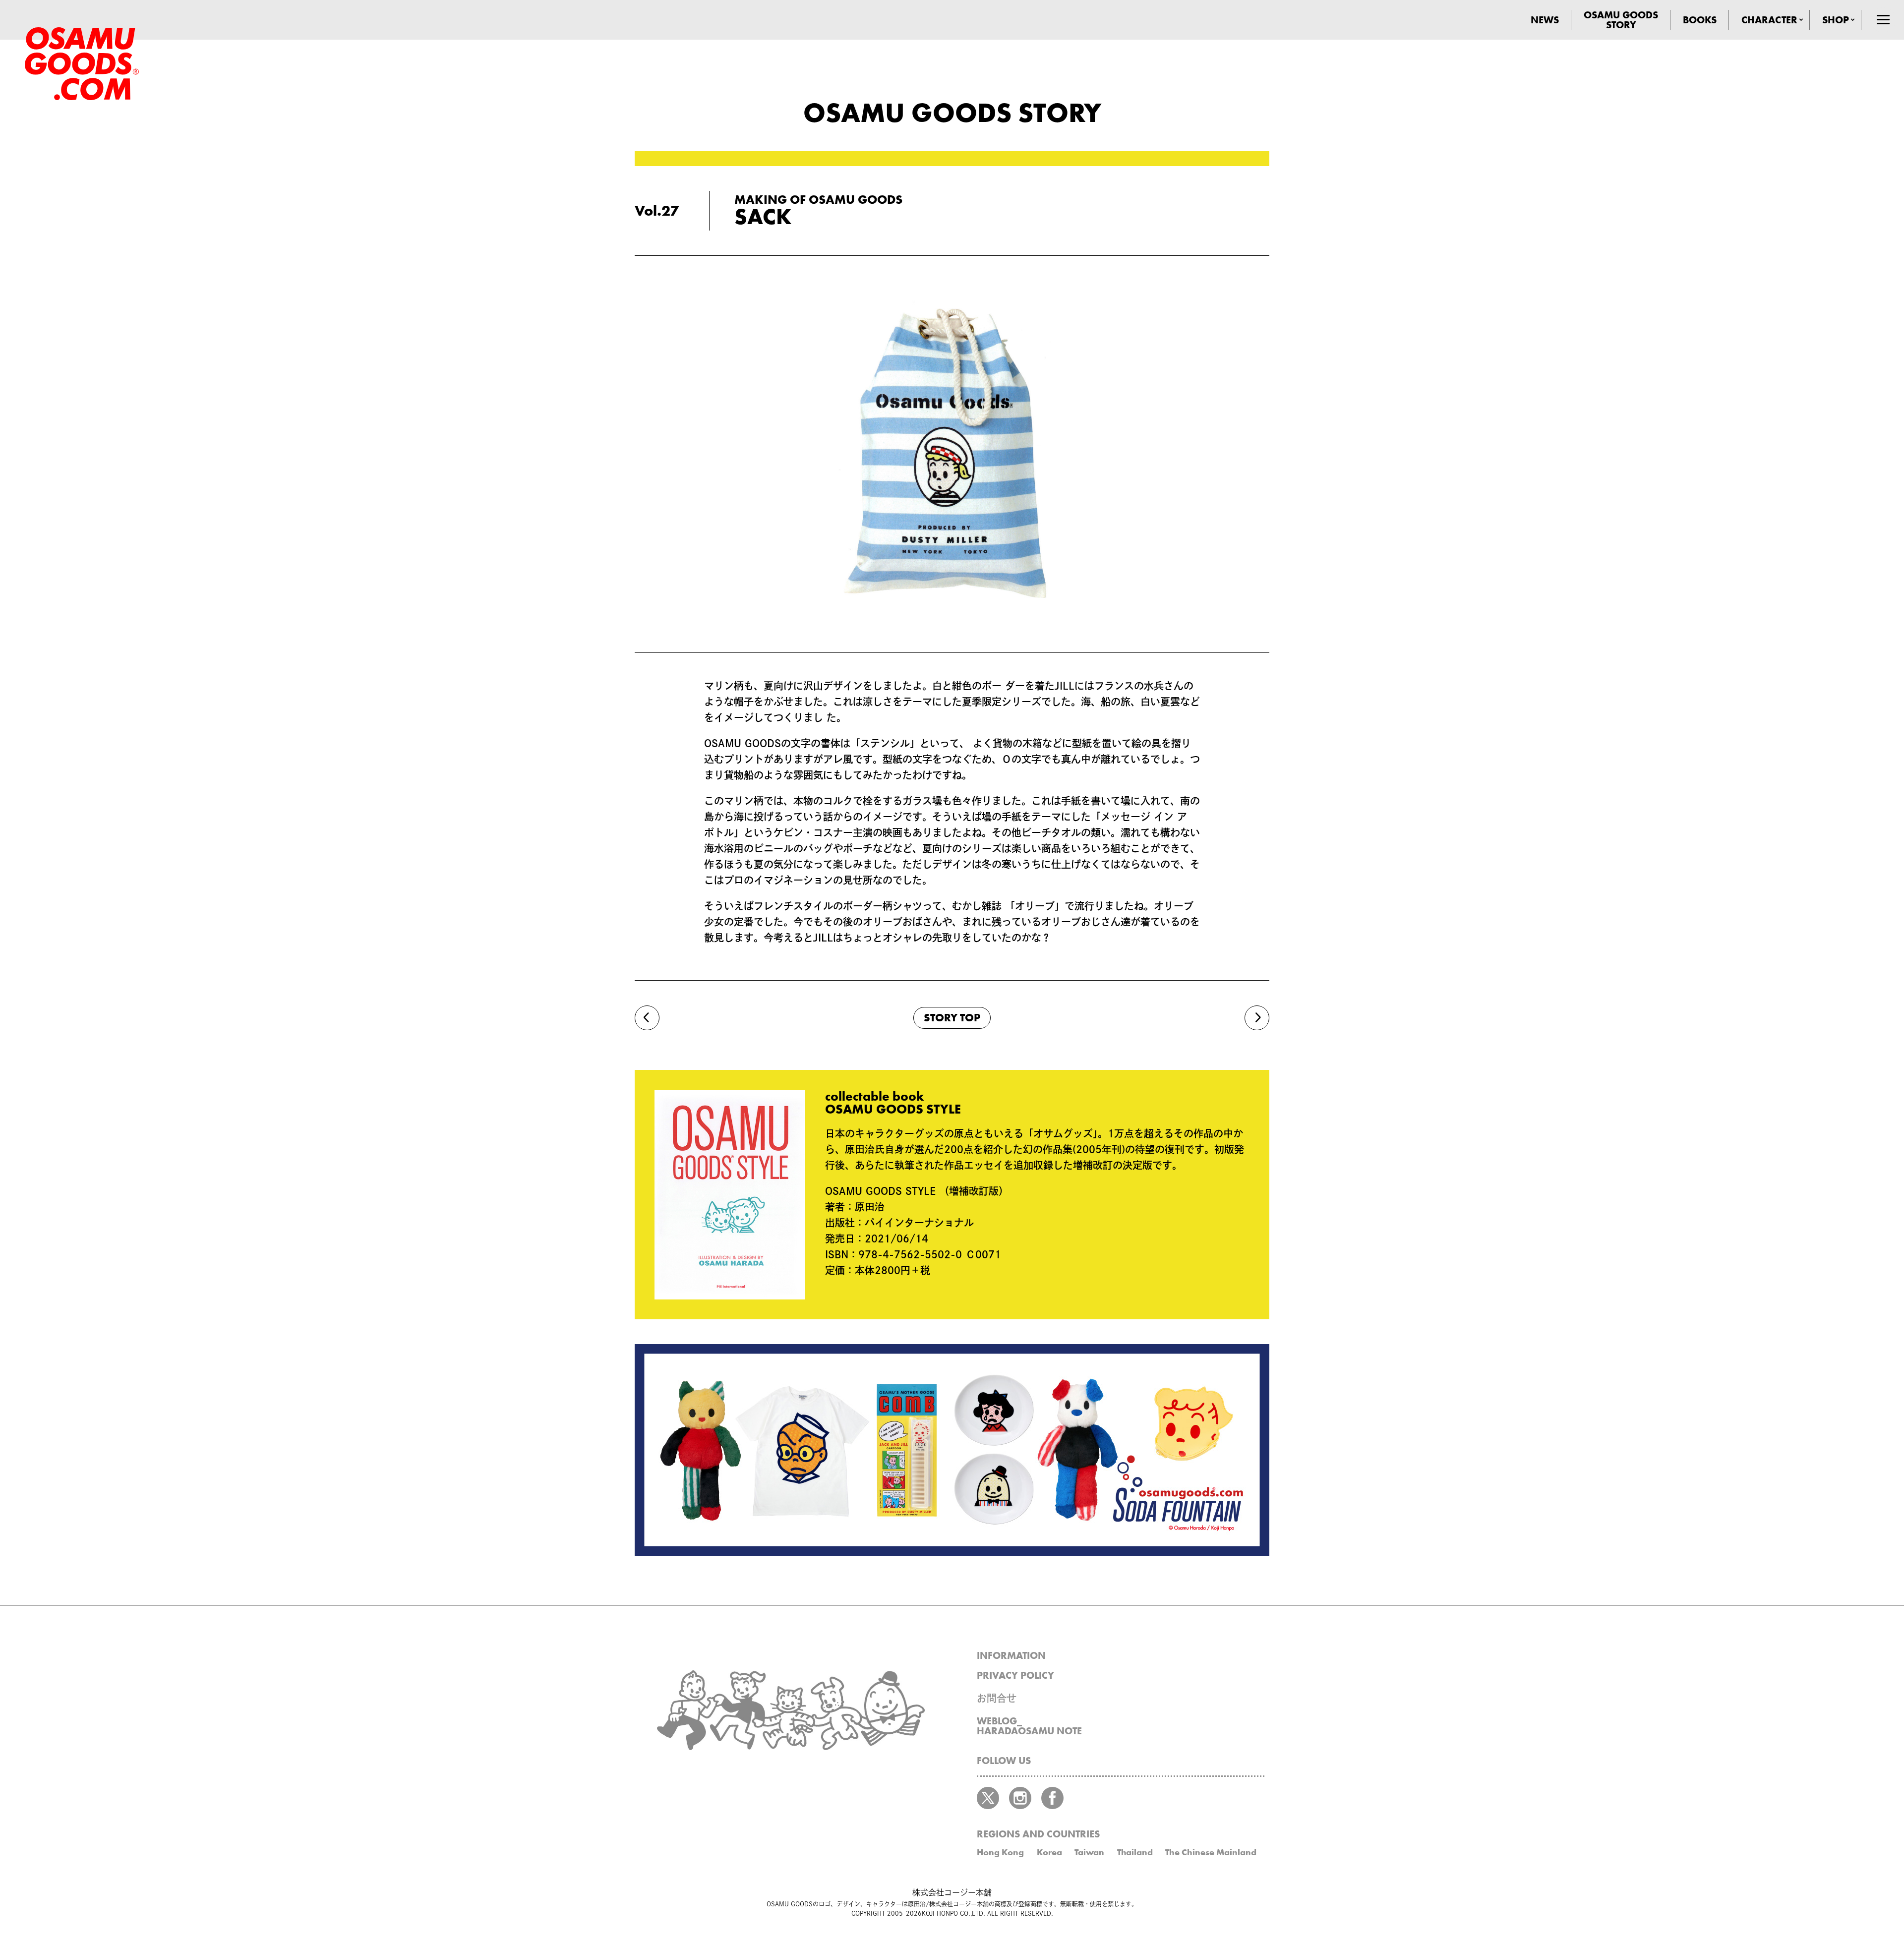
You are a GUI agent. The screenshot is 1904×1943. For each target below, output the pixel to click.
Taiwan (1089, 1852)
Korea (1049, 1852)
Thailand (1135, 1852)
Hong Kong (1000, 1852)
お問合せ (997, 1698)
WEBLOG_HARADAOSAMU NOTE (1029, 1726)
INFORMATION (1011, 1655)
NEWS (1545, 20)
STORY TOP (952, 1018)
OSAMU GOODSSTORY (1621, 20)
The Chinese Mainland (1211, 1852)
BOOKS (1700, 20)
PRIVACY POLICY (1015, 1675)
